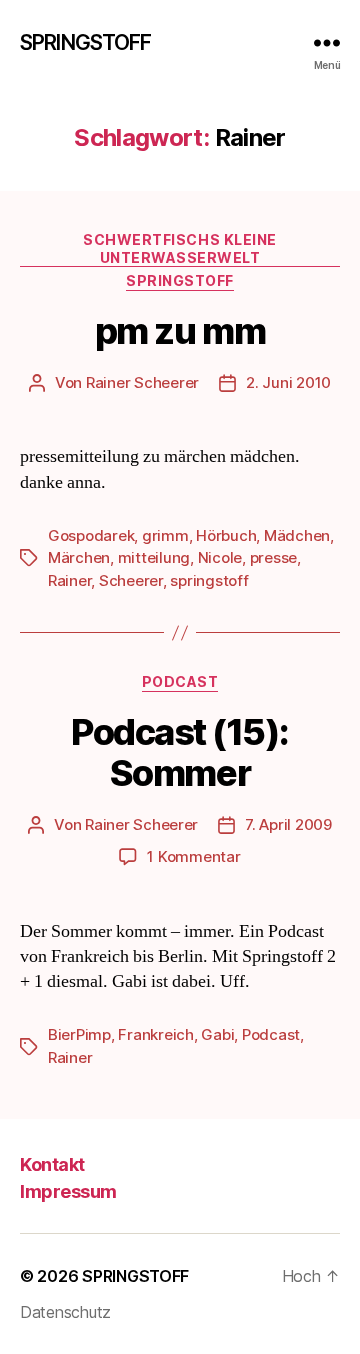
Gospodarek (91, 535)
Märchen (79, 557)
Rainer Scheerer (142, 382)
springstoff (209, 580)
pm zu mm (180, 331)
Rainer (69, 580)
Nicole (220, 557)
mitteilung (154, 557)
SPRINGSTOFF (85, 42)
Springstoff (180, 280)
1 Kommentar (193, 856)
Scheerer (131, 580)
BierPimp (79, 1034)
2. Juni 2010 (288, 382)
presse (273, 557)
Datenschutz (65, 1312)
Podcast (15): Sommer (180, 752)
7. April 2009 (288, 824)
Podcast (180, 681)
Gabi (217, 1034)
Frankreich (155, 1034)
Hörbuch (226, 535)
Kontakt (52, 1164)
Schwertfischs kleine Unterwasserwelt (179, 248)
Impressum (68, 1191)
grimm (165, 535)
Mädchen (297, 535)
